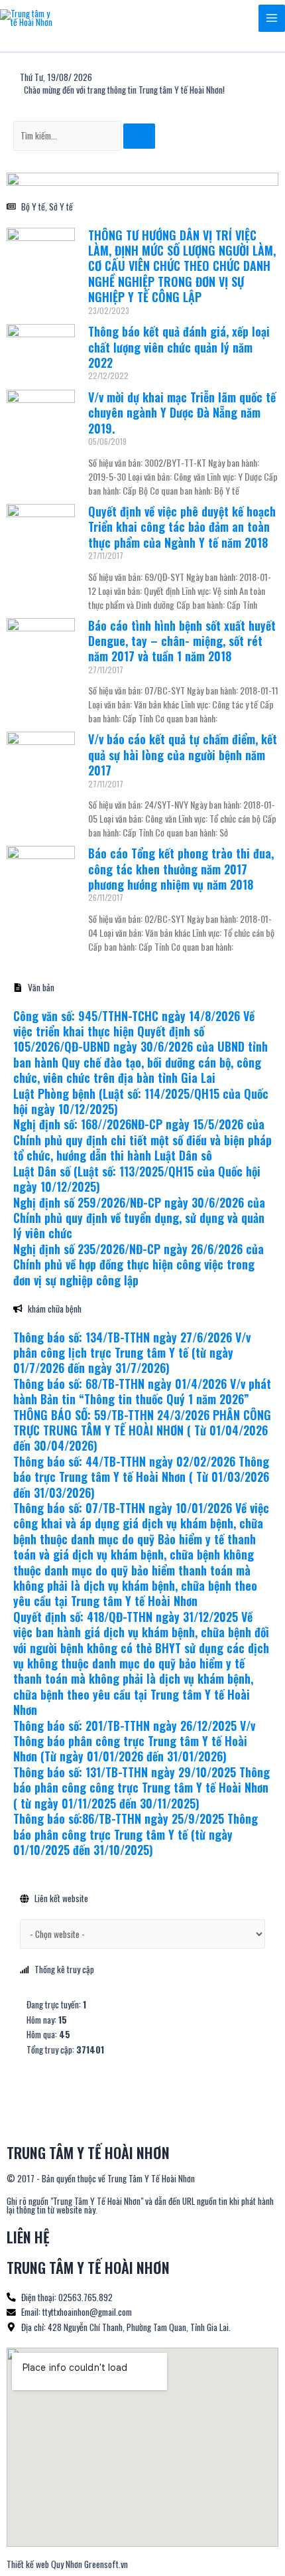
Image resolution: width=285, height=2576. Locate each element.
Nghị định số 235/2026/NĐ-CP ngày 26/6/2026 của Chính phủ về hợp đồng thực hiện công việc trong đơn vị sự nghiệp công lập (139, 1264)
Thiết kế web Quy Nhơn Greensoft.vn (67, 2564)
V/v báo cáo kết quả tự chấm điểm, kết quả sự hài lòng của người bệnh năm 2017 (183, 755)
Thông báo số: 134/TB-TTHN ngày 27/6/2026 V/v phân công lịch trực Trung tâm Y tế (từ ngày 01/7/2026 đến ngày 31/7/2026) (132, 1353)
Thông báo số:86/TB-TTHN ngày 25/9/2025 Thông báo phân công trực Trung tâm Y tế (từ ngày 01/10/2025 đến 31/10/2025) (136, 1834)
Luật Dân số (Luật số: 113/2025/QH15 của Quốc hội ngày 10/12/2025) (137, 1179)
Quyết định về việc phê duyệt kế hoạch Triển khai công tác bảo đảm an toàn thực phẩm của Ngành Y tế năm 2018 (182, 527)
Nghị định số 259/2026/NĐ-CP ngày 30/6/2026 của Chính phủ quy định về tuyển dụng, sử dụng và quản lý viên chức (139, 1218)
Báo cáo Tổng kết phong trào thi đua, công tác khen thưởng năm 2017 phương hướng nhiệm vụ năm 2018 (181, 869)
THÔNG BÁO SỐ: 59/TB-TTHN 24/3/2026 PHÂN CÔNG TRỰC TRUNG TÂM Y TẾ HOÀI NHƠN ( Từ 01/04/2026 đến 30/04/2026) (142, 1430)
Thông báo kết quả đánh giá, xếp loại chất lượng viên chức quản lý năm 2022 (179, 347)
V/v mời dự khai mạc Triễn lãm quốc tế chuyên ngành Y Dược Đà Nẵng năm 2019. (182, 413)
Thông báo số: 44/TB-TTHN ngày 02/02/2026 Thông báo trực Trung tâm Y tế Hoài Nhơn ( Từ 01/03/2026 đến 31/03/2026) (141, 1477)
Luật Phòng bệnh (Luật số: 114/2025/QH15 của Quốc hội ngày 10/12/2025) (141, 1101)
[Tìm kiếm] (139, 136)
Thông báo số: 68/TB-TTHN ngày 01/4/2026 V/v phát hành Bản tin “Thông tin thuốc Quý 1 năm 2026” (142, 1391)
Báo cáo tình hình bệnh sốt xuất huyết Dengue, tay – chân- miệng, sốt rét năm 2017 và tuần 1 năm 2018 (182, 641)
